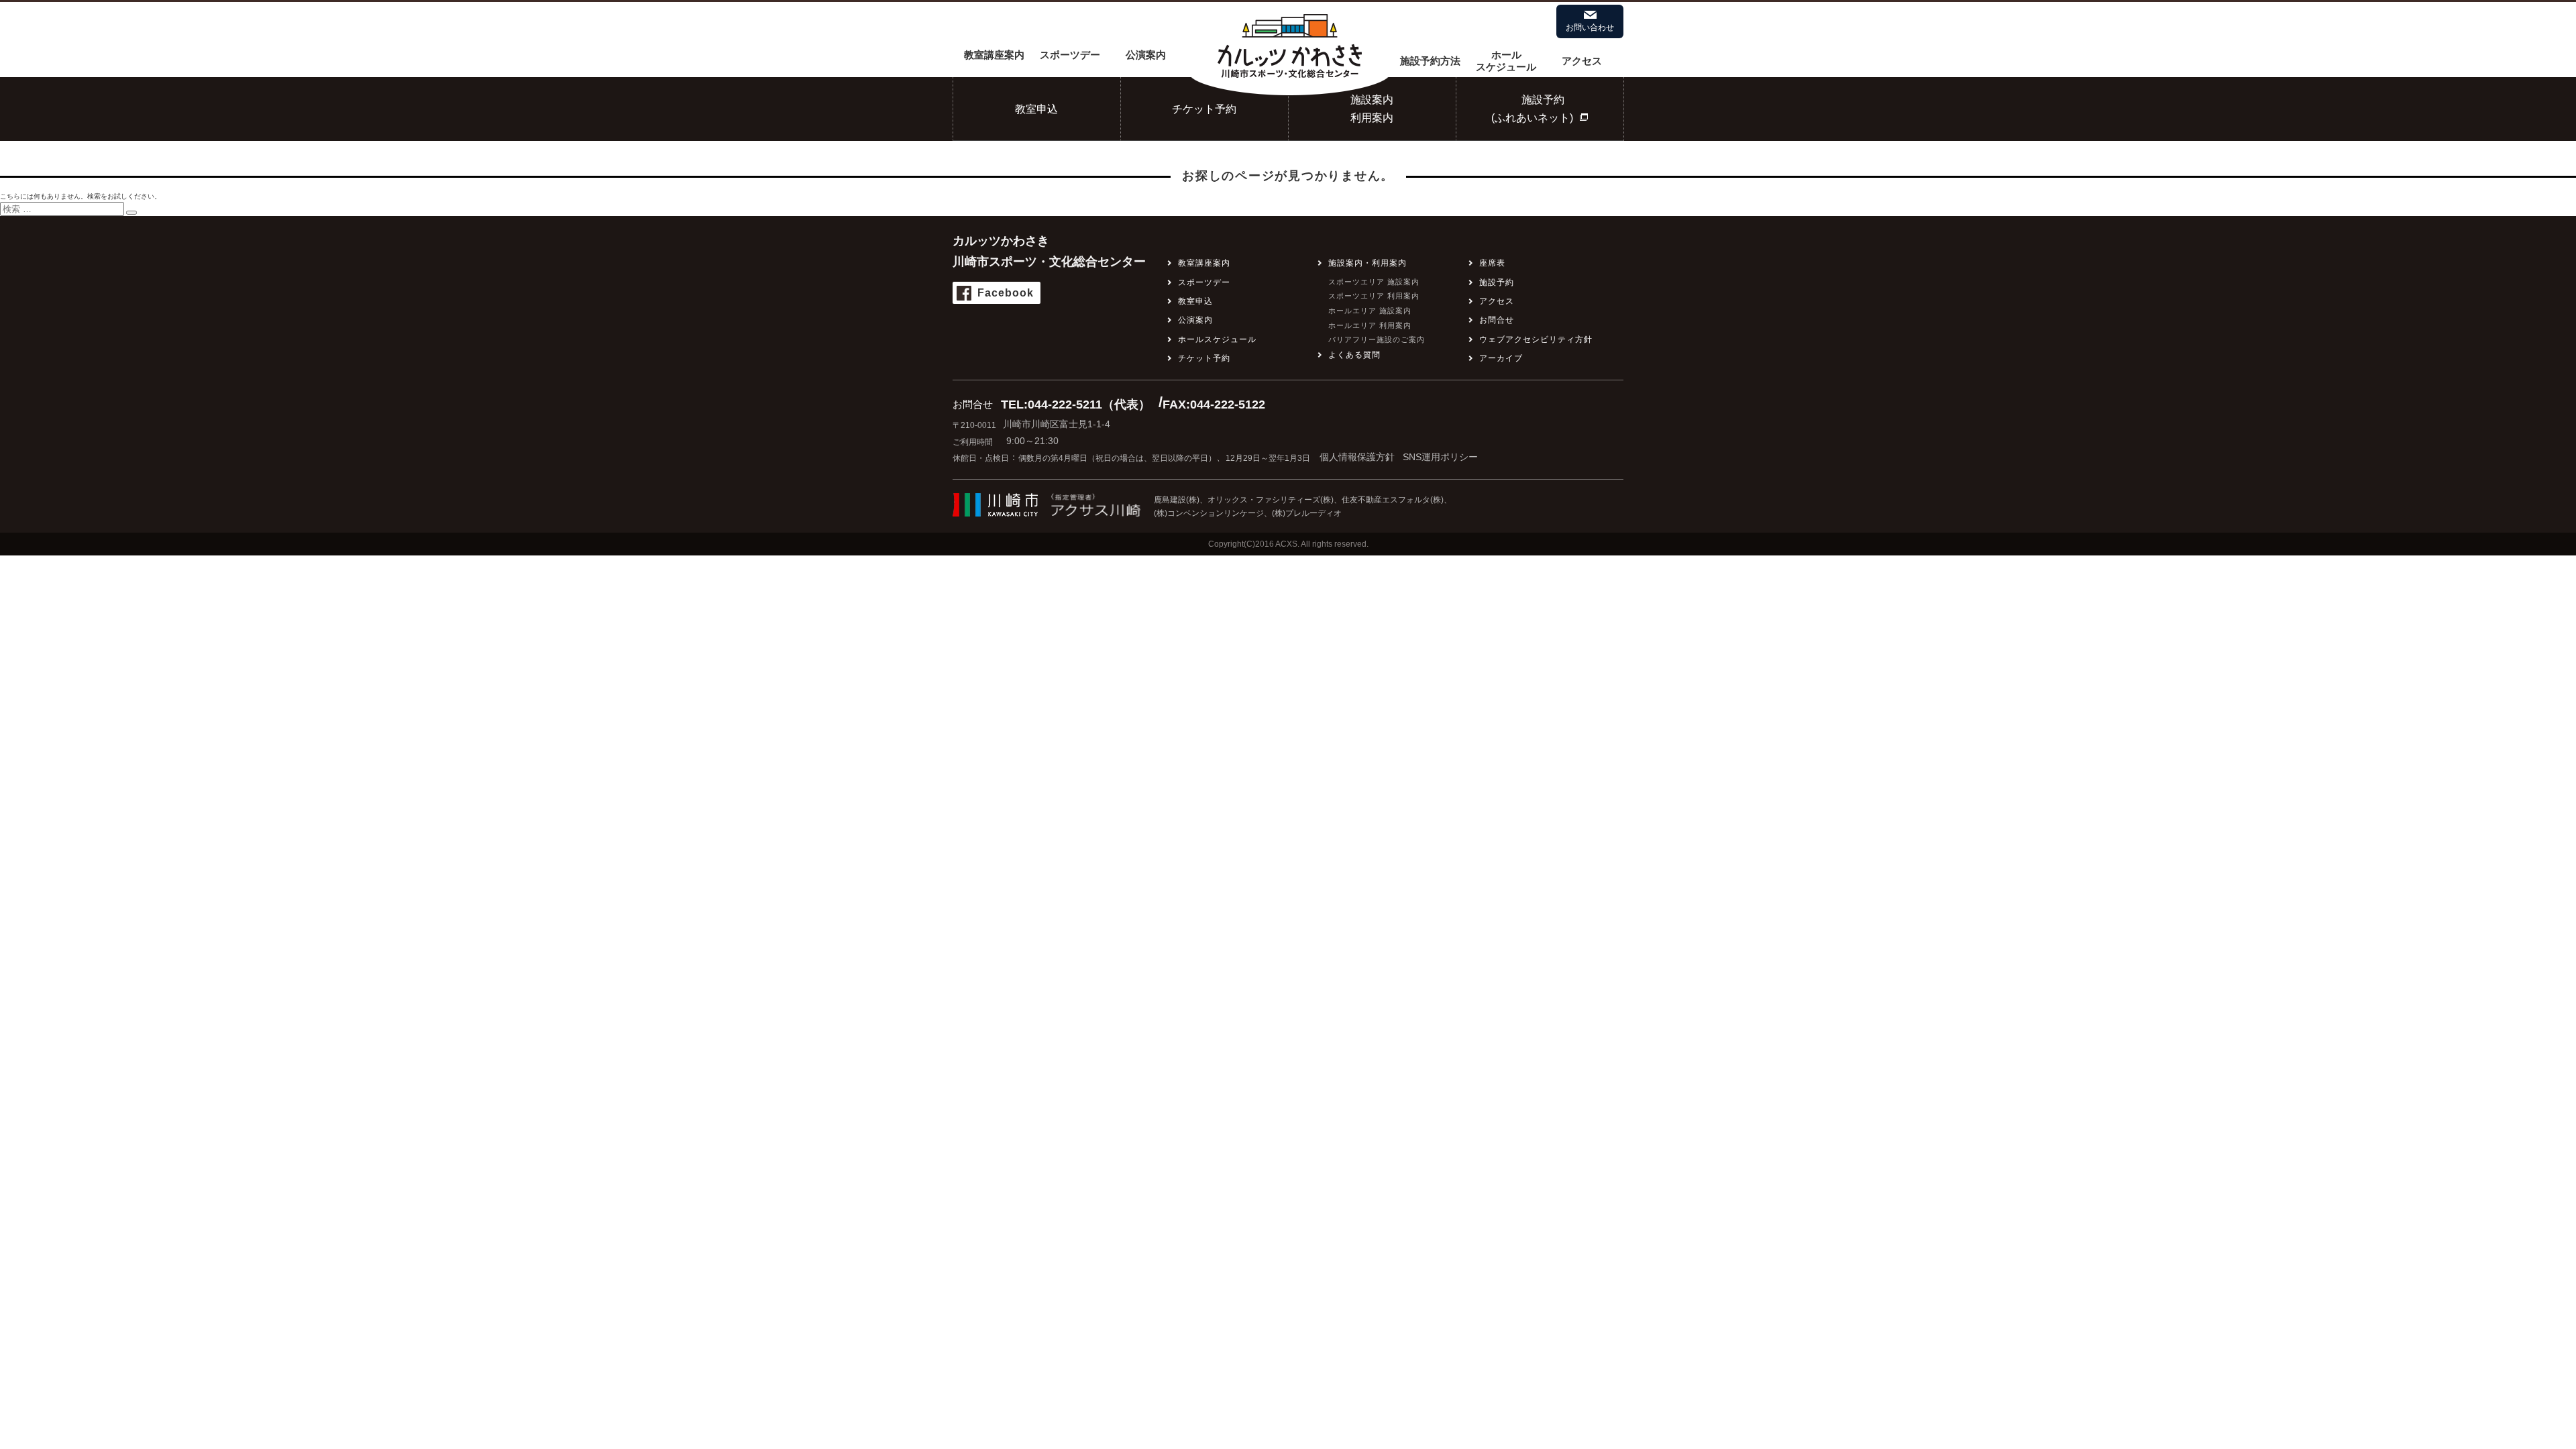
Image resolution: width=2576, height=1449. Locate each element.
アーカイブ (1501, 358)
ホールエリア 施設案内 (1370, 311)
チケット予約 (1204, 109)
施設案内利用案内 (1372, 109)
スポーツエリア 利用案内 (1374, 296)
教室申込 (1036, 109)
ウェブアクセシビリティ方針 (1536, 339)
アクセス (1582, 61)
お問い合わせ (1590, 28)
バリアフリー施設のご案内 (1377, 339)
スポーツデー (1070, 55)
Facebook (1006, 293)
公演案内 (1146, 55)
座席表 (1492, 263)
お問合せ (1497, 320)
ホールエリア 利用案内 (1370, 325)
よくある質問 (1354, 355)
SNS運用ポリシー (1440, 457)
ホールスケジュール (1506, 61)
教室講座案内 (994, 55)
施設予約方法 (1430, 61)
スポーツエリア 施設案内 (1374, 282)
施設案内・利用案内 (1367, 263)
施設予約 (1497, 282)
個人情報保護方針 (1357, 457)
